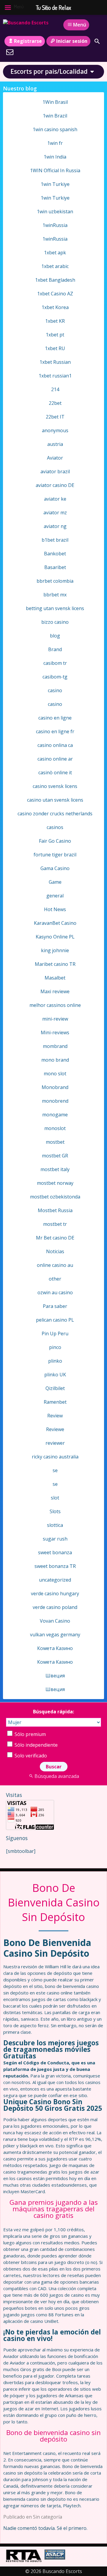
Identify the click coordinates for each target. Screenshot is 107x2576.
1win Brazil (55, 116)
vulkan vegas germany (55, 1635)
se (55, 1470)
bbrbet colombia (55, 581)
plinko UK (55, 1375)
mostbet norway (55, 1183)
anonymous (55, 430)
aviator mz (55, 513)
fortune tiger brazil (55, 855)
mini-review (55, 1019)
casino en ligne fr (55, 731)
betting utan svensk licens (55, 608)
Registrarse (28, 41)
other (55, 1279)
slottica (55, 1525)
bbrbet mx (55, 595)
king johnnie (55, 950)
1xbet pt (55, 335)
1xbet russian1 (55, 376)
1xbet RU (55, 348)
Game (55, 882)
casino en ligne (55, 718)
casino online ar (55, 759)
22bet (55, 403)
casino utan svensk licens (55, 800)
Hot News (55, 909)
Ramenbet (55, 1402)
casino (55, 690)
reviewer (55, 1443)
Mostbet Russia (55, 1210)
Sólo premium (30, 1734)
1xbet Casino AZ (55, 294)
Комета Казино (55, 1648)
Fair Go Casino (55, 841)
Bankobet (55, 554)
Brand (55, 649)
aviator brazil (55, 471)
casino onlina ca (55, 745)
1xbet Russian (55, 362)
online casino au (55, 1265)
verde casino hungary (55, 1593)
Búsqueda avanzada (57, 1776)
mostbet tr (55, 1224)
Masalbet (55, 978)
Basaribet (55, 567)
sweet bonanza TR (55, 1566)
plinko (55, 1361)
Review (55, 1416)
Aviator (55, 458)
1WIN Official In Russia (55, 170)
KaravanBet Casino (55, 923)
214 (55, 389)
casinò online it (55, 773)
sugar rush (55, 1539)
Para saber (55, 1306)
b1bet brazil (55, 540)
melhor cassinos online (55, 1005)
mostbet (55, 1142)
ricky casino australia (55, 1457)
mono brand (55, 1060)
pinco (55, 1347)
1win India (55, 157)
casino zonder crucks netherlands (55, 814)
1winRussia (55, 225)
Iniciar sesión (72, 41)
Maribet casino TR (55, 964)
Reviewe (55, 1429)
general (55, 896)
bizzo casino (55, 622)
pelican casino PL (55, 1320)
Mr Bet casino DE (55, 1238)
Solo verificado (30, 1756)
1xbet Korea (55, 307)
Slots (55, 1511)
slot (55, 1498)
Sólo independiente (36, 1745)
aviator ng (55, 526)
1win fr (55, 143)
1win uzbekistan (55, 211)
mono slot (55, 1074)
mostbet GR (55, 1156)
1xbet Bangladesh (55, 280)
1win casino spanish (55, 129)
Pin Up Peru (55, 1334)
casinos (55, 827)
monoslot (55, 1128)
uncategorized (55, 1580)
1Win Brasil (55, 102)
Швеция (55, 1676)
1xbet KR (55, 321)
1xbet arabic (55, 266)
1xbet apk (55, 253)
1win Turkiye (55, 184)
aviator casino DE (55, 485)
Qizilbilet (55, 1388)
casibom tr (55, 663)
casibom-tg (55, 677)
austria (55, 444)
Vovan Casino (55, 1621)
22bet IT (55, 417)
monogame (55, 1115)
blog (55, 636)
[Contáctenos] (10, 52)
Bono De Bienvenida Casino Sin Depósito (54, 1902)
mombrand (55, 1046)
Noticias (55, 1251)
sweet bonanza (55, 1552)
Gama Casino (55, 868)
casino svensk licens (55, 786)
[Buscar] (97, 41)
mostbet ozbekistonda (55, 1197)
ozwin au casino (55, 1292)
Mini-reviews (55, 1032)
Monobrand (55, 1087)
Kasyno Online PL (55, 937)
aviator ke (55, 499)
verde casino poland (55, 1607)
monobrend (55, 1101)
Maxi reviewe (55, 991)
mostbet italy (55, 1169)
